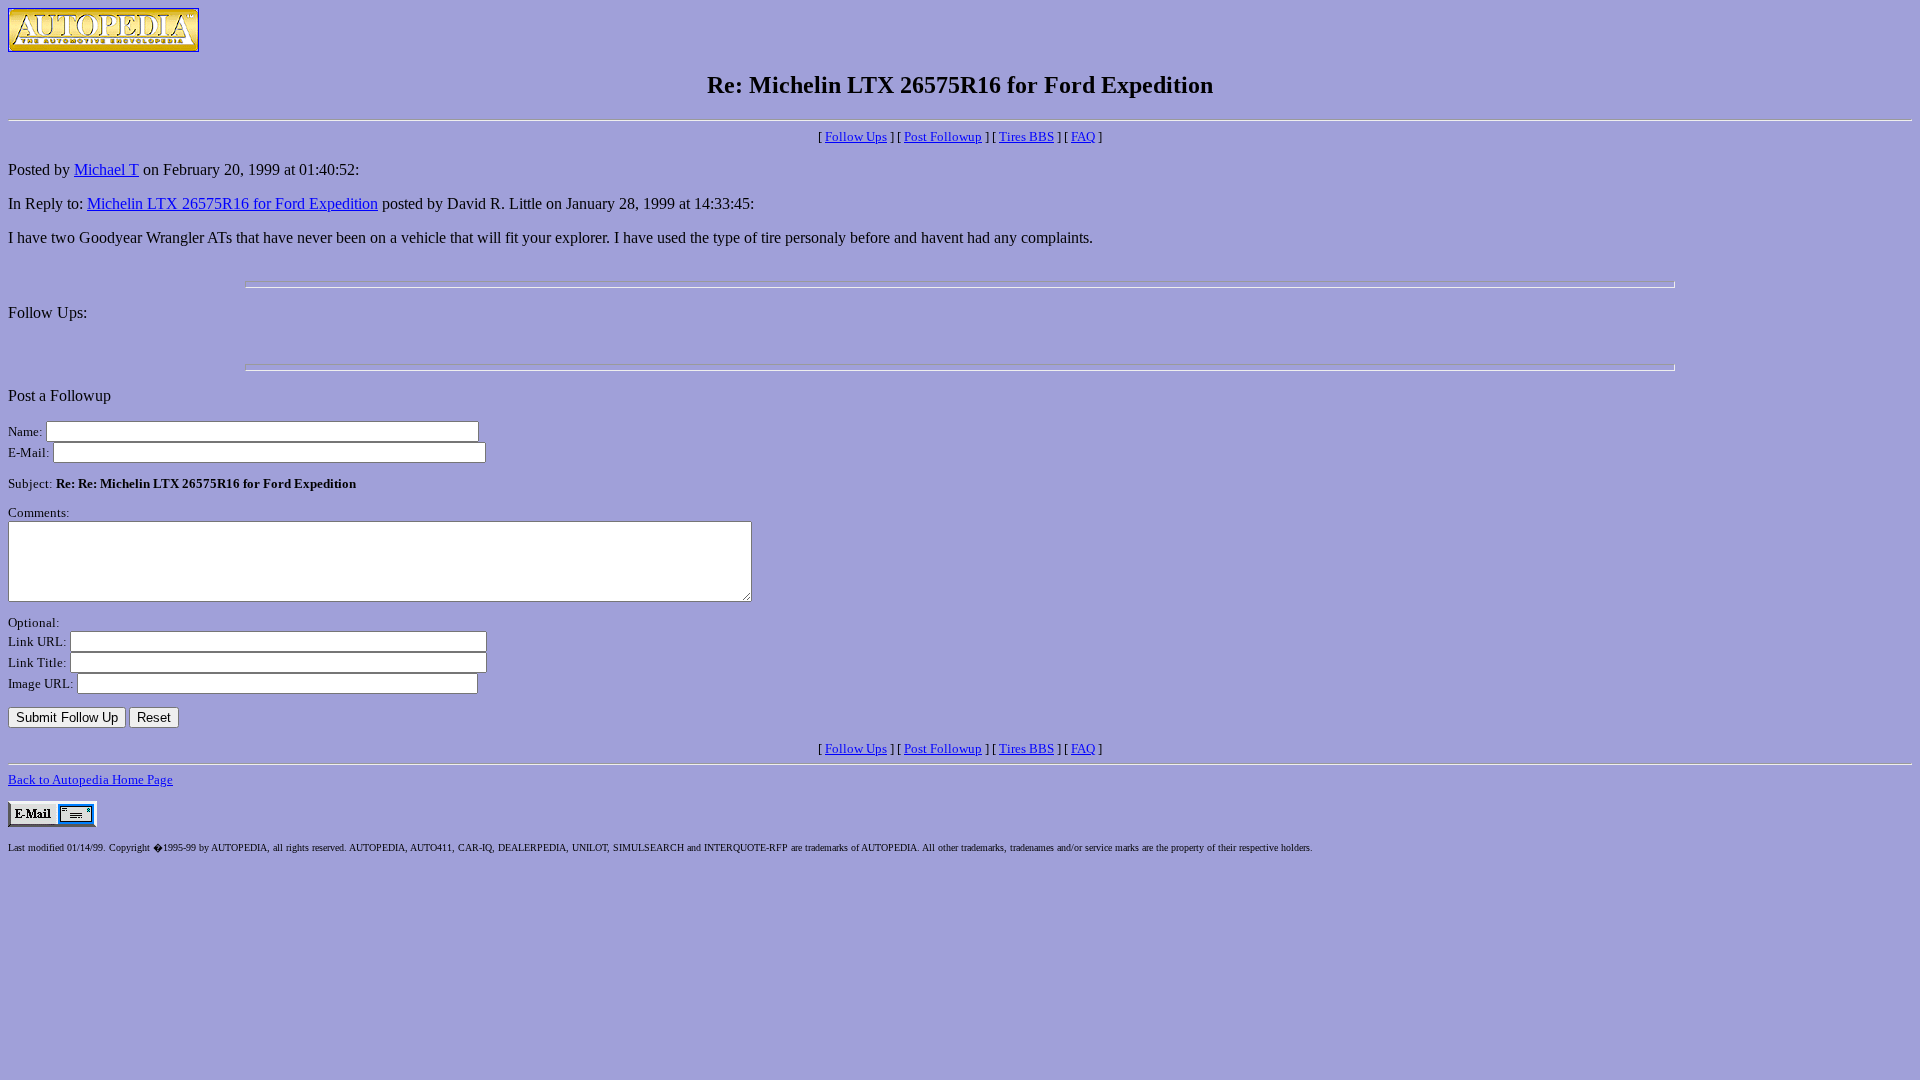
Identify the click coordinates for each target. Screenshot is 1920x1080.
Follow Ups (856, 136)
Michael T (106, 169)
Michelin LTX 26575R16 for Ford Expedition (232, 203)
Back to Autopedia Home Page (90, 779)
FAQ (1083, 136)
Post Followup (943, 136)
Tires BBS (1026, 136)
